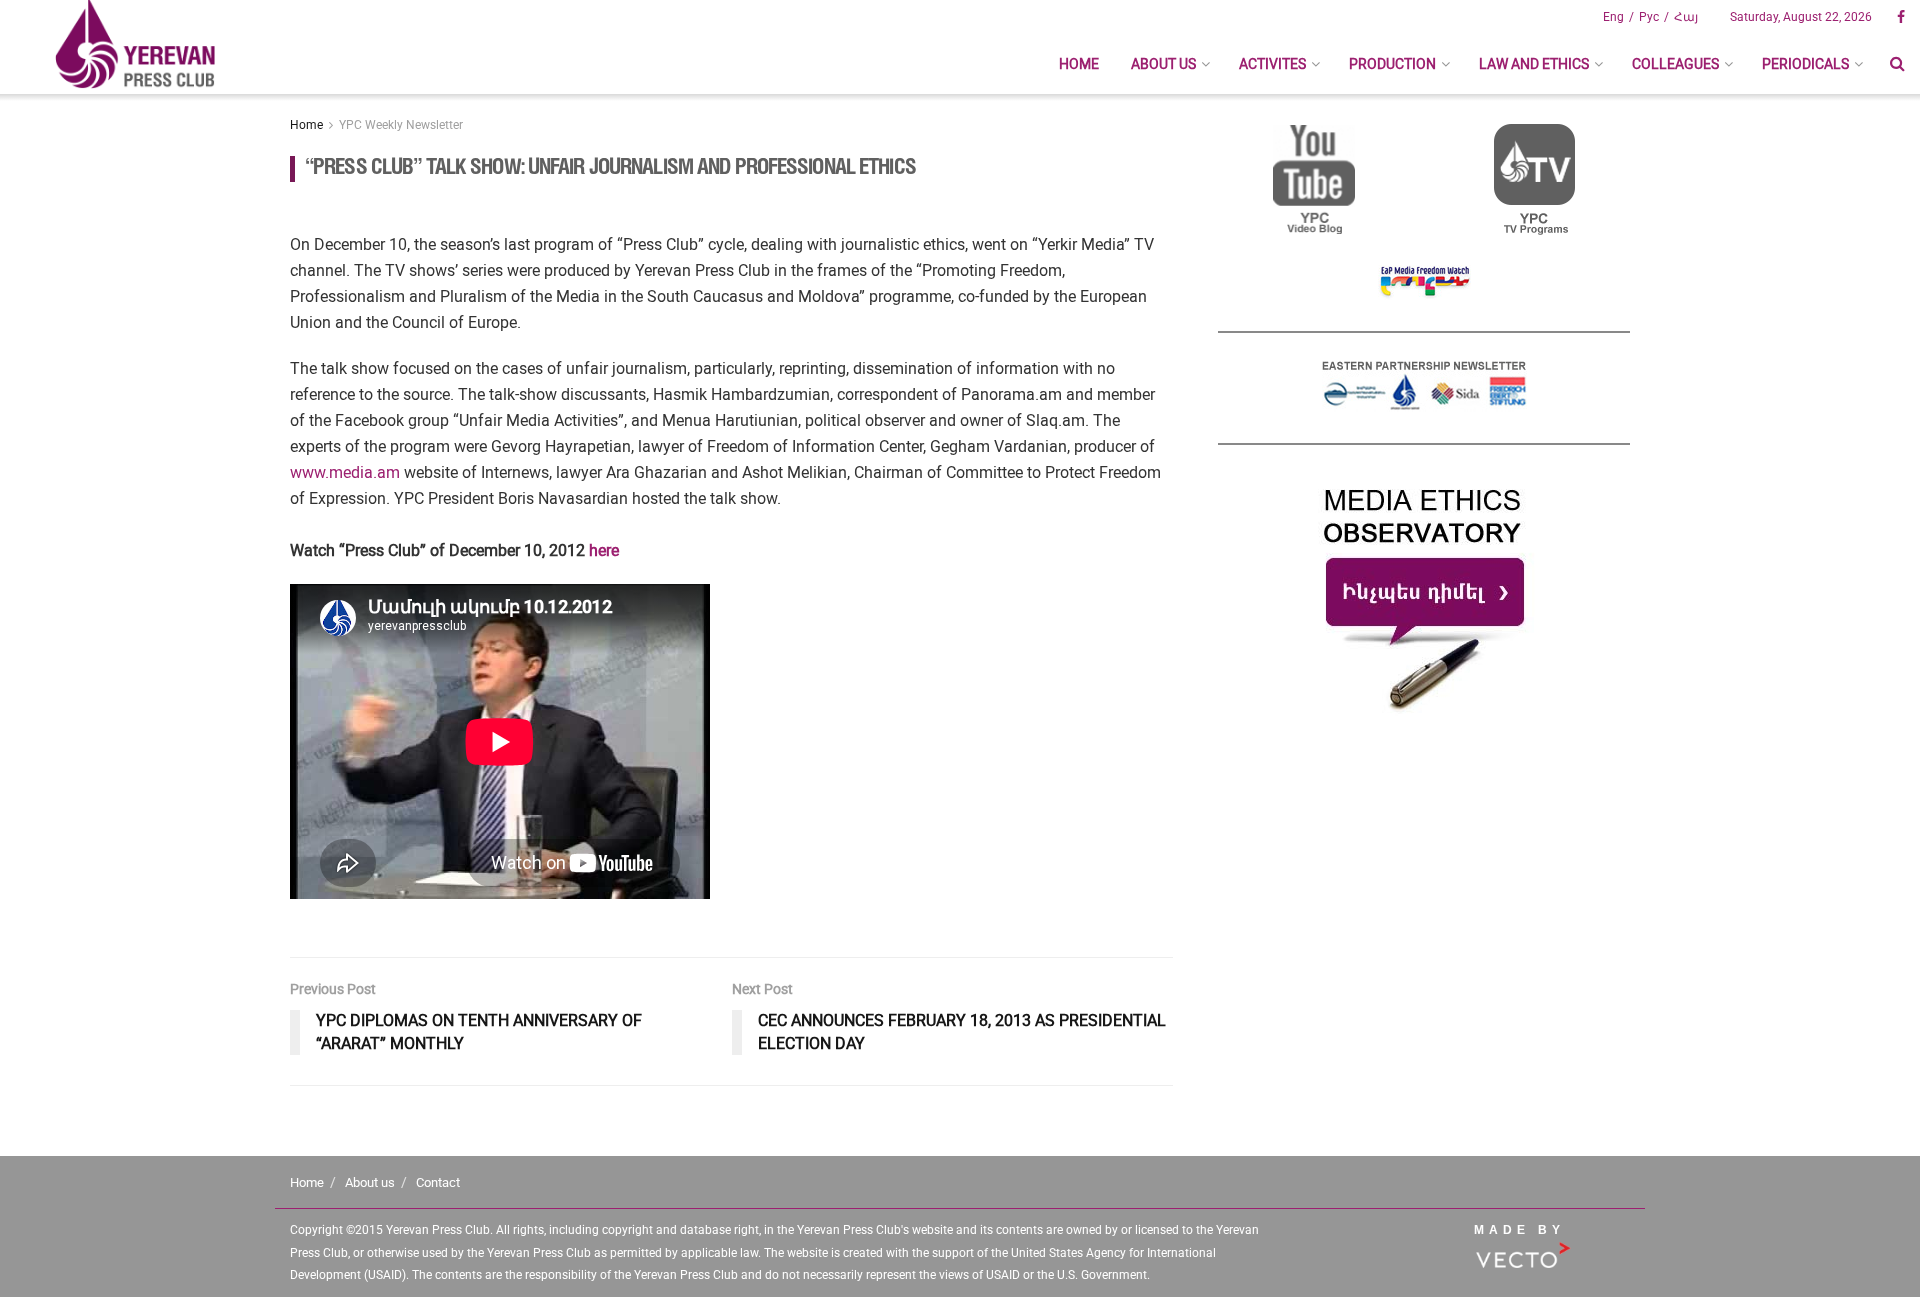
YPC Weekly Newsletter (401, 125)
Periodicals (1805, 64)
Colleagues (1675, 64)
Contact (438, 1182)
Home (1079, 64)
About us (1163, 64)
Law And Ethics (1534, 64)
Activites (1272, 64)
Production (1392, 64)
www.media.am (345, 472)
